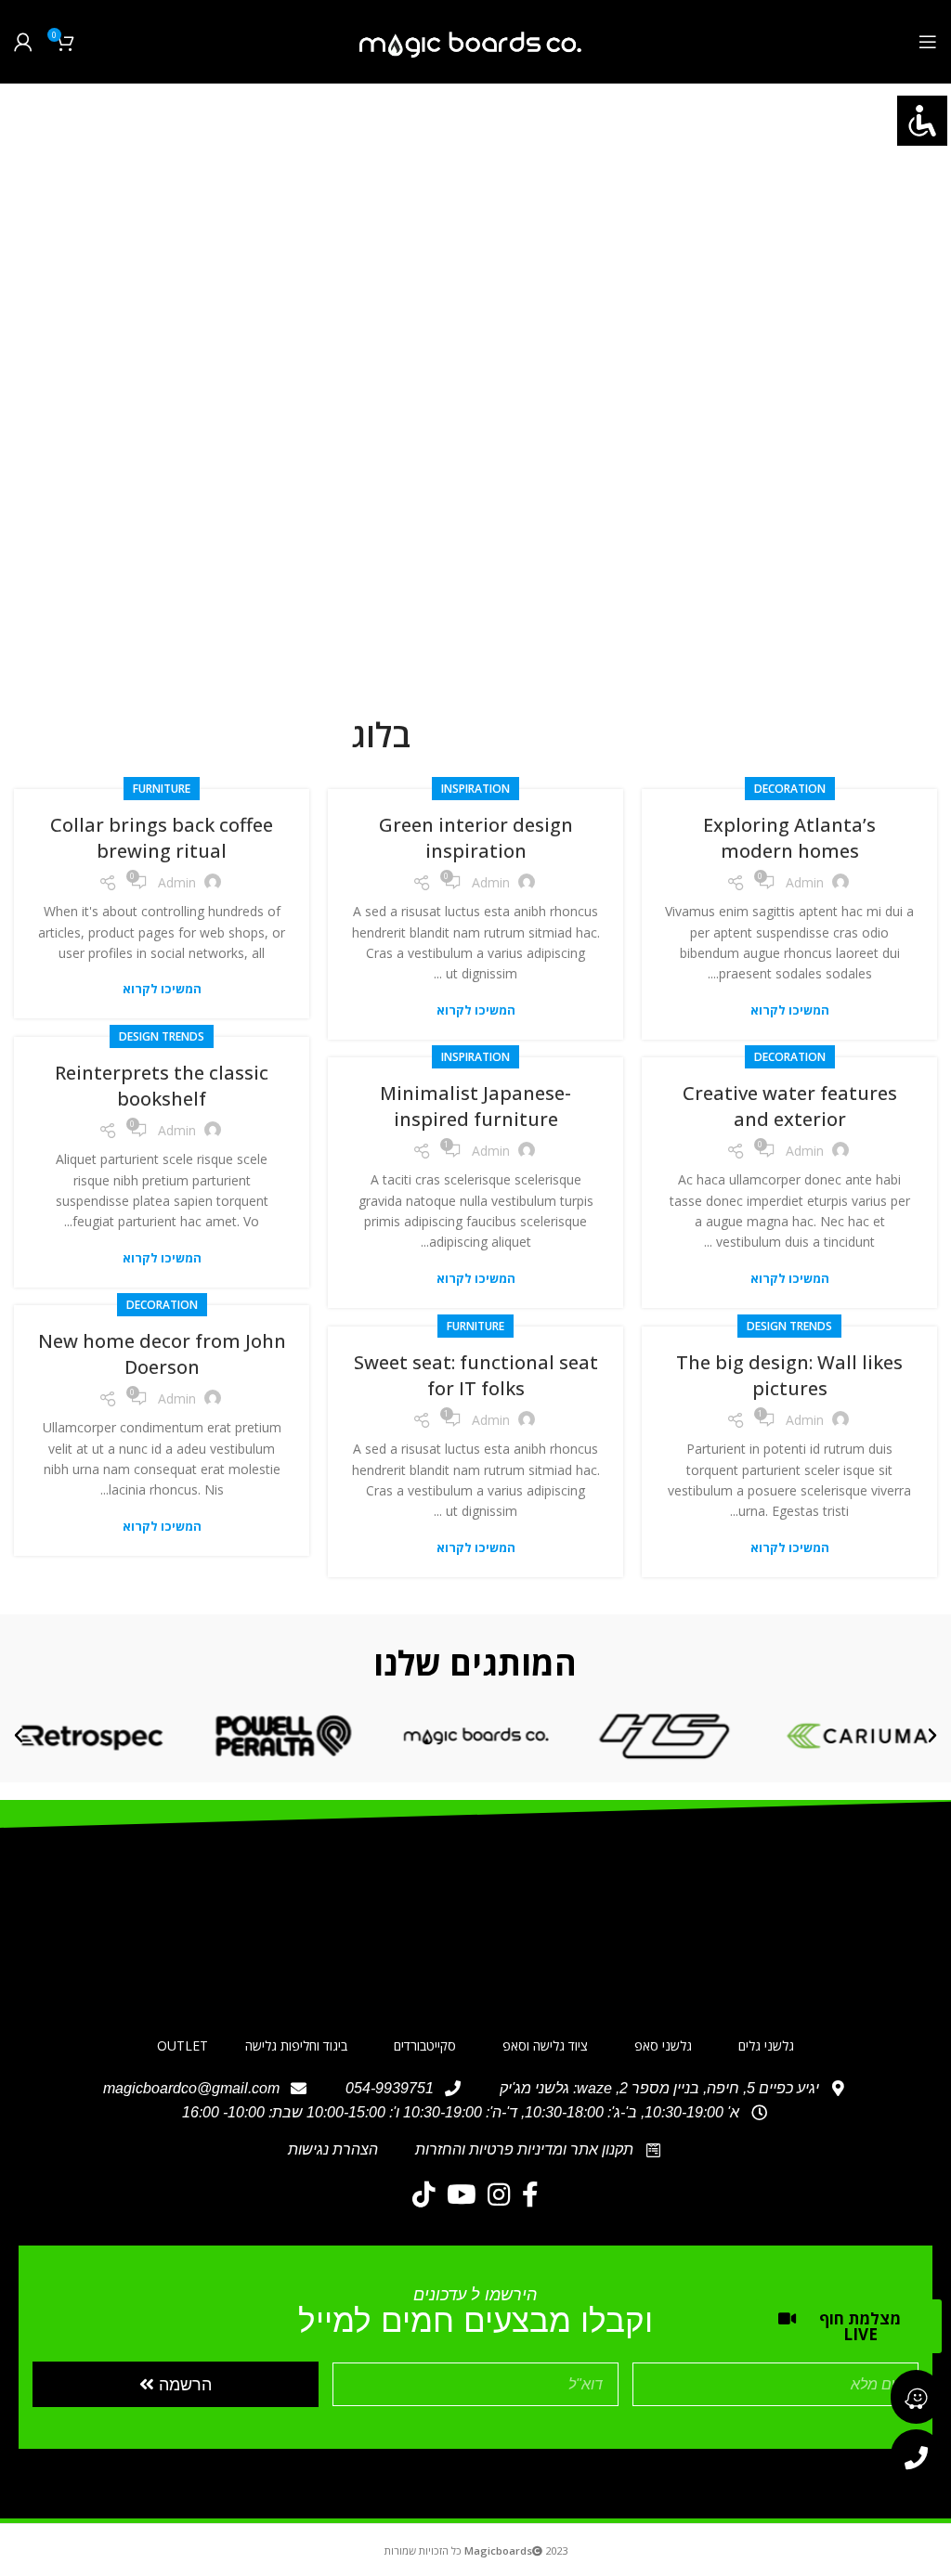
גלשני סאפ (663, 2045)
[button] (932, 1736)
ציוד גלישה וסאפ (545, 2045)
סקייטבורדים (425, 2045)
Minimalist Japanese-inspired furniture (475, 1106)
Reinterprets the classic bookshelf (162, 1086)
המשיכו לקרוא (790, 1010)
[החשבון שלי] (23, 42)
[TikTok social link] (424, 2194)
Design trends (162, 1036)
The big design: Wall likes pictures (789, 1375)
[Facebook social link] (530, 2194)
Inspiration (475, 789)
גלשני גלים (766, 2045)
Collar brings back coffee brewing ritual (162, 838)
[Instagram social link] (499, 2194)
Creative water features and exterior (790, 1106)
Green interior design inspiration (476, 838)
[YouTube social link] (462, 2194)
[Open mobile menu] (928, 42)
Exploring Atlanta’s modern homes (789, 838)
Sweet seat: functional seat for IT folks (476, 1375)
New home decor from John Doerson (162, 1354)
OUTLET (182, 2045)
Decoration (790, 789)
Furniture (162, 789)
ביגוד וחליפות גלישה (296, 2045)
